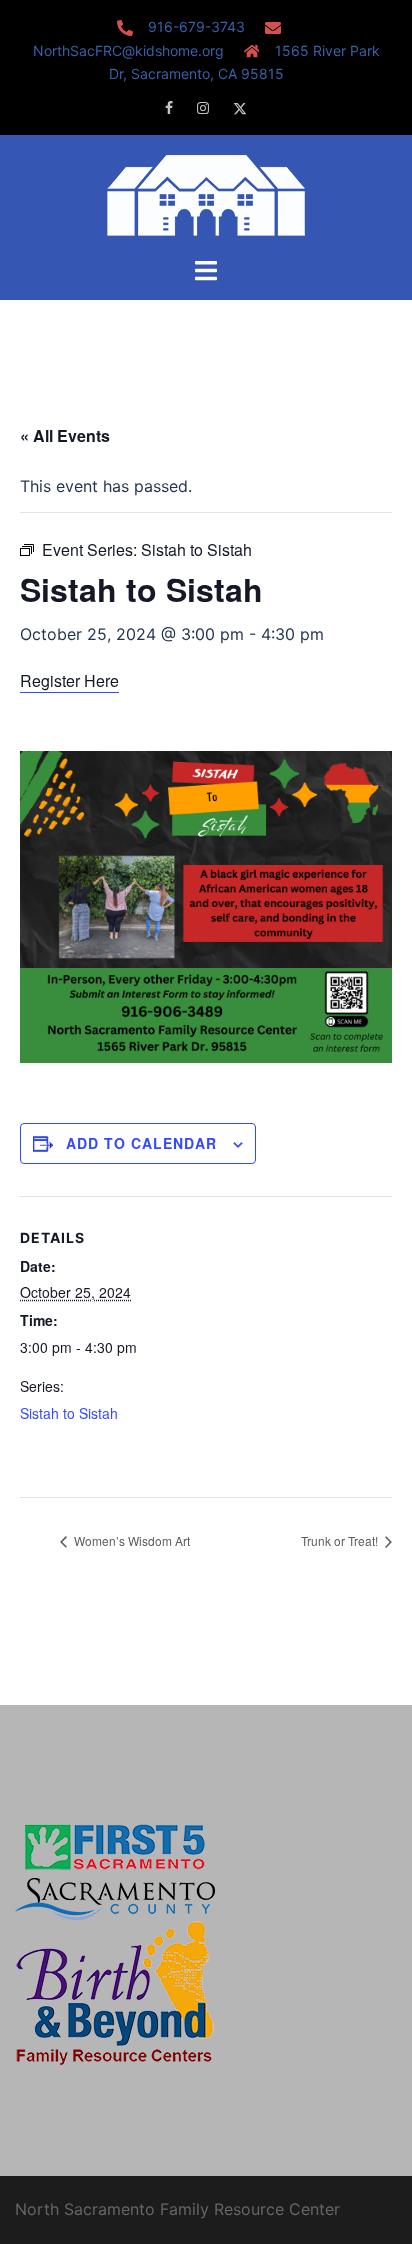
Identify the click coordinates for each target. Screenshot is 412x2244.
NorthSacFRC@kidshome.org (128, 50)
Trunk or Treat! (341, 1540)
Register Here (69, 680)
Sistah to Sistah (69, 1413)
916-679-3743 (196, 26)
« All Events (65, 435)
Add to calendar (141, 1143)
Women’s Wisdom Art (130, 1540)
